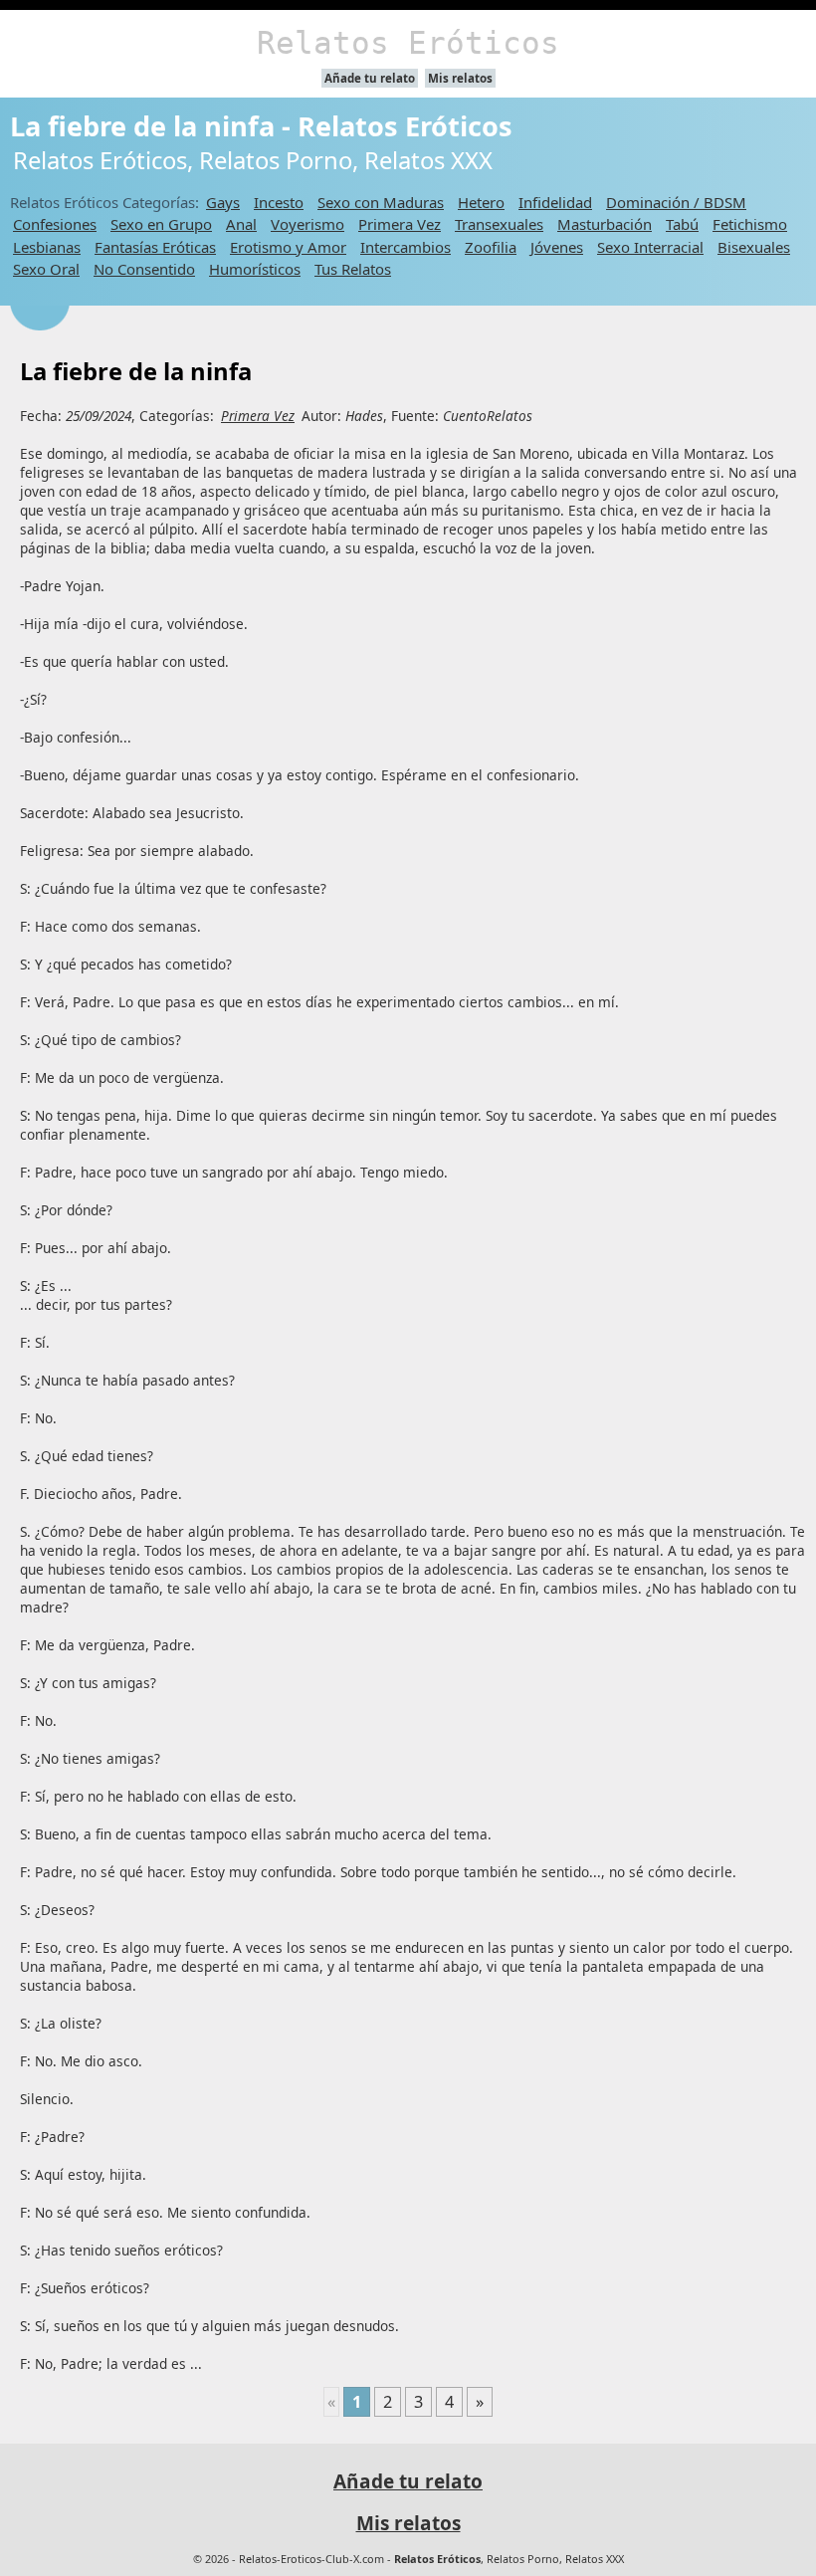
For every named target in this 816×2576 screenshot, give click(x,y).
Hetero (481, 202)
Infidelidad (555, 202)
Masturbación (605, 224)
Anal (241, 224)
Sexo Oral (46, 269)
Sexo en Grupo (161, 224)
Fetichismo (750, 224)
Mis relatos (460, 78)
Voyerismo (307, 224)
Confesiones (55, 224)
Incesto (279, 202)
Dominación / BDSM (676, 202)
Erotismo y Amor (288, 247)
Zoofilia (491, 247)
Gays (223, 202)
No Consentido (144, 269)
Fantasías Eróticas (155, 247)
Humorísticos (255, 269)
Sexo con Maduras (381, 202)
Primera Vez (400, 224)
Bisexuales (754, 247)
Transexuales (499, 224)
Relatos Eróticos (408, 43)
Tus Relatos (353, 269)
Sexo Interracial (650, 247)
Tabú (682, 224)
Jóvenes (557, 247)
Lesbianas (47, 247)
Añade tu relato (370, 78)
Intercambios (406, 247)
